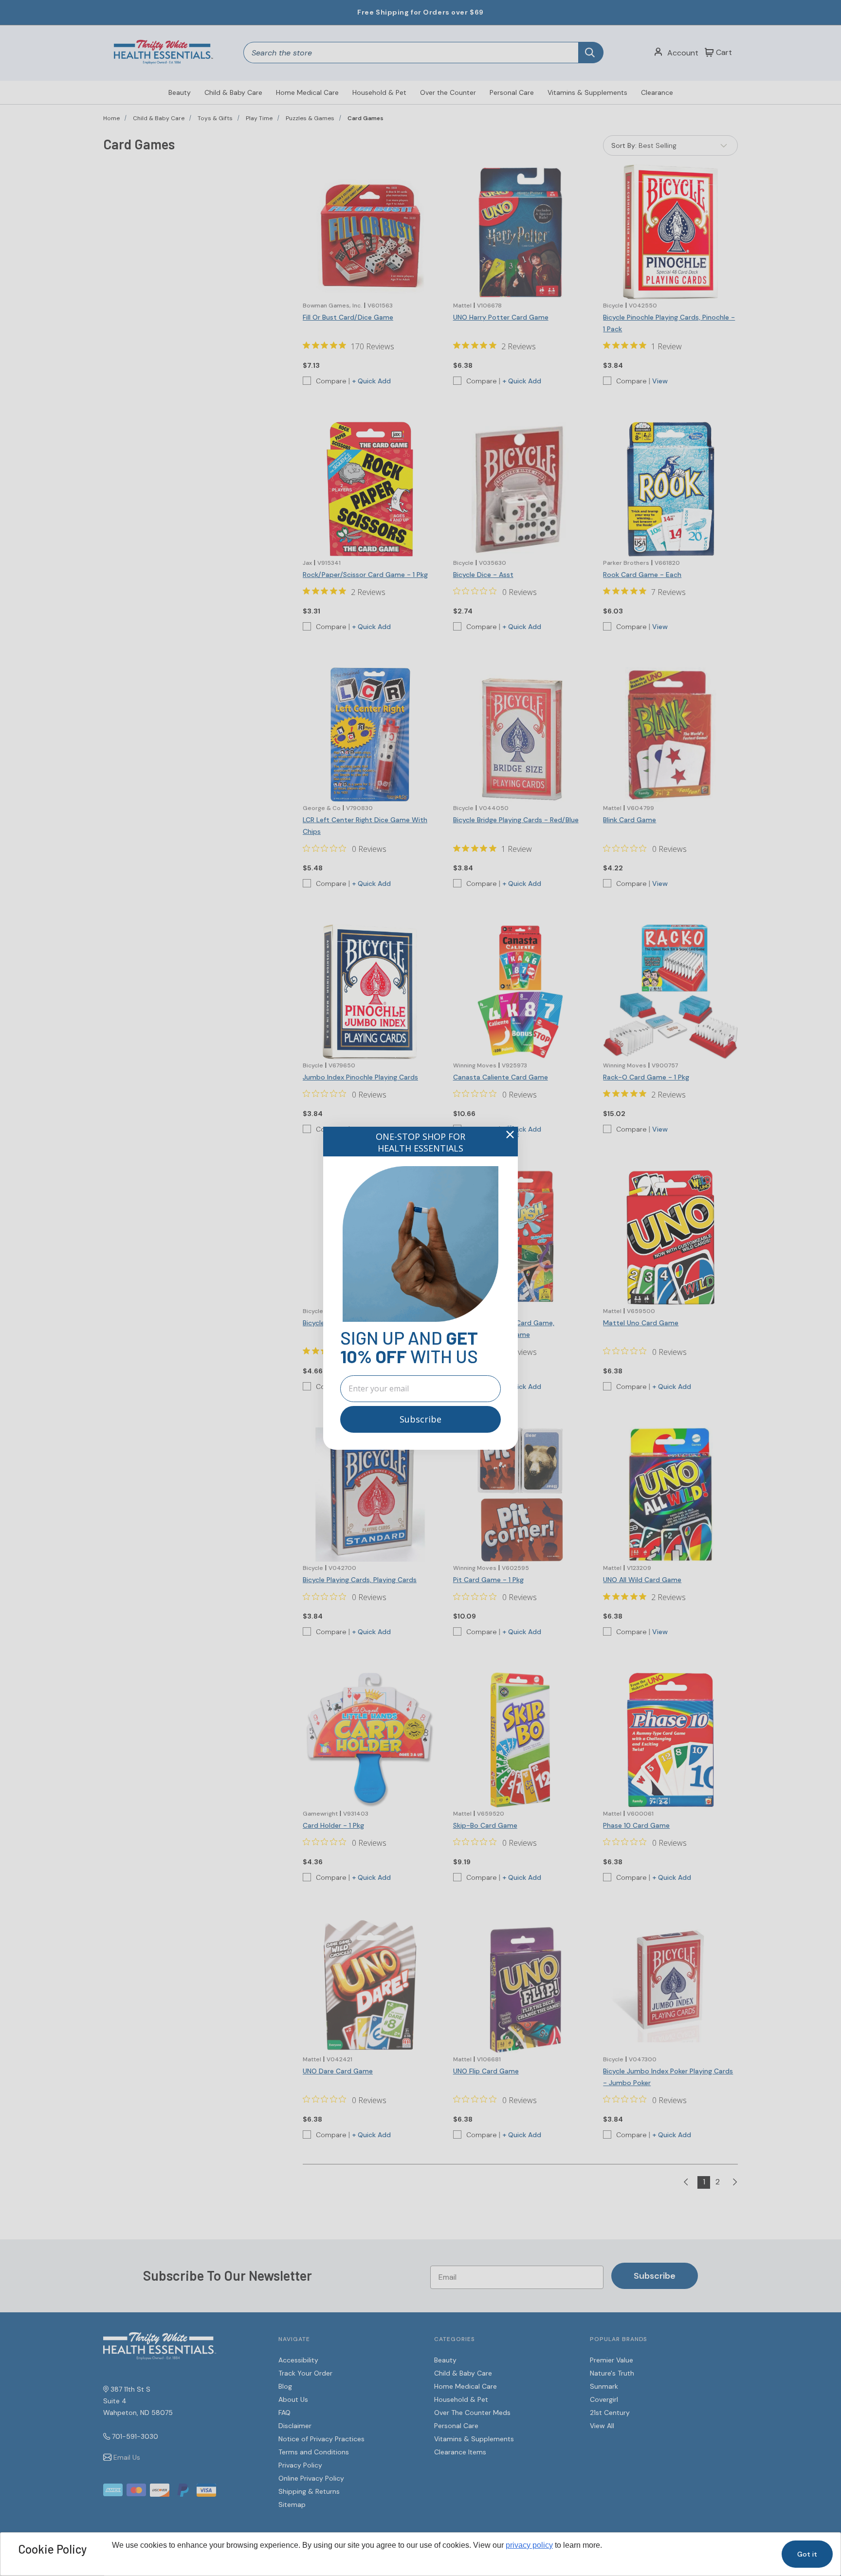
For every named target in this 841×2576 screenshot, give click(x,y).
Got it (807, 2554)
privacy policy (529, 2545)
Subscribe (420, 1419)
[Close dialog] (510, 1135)
